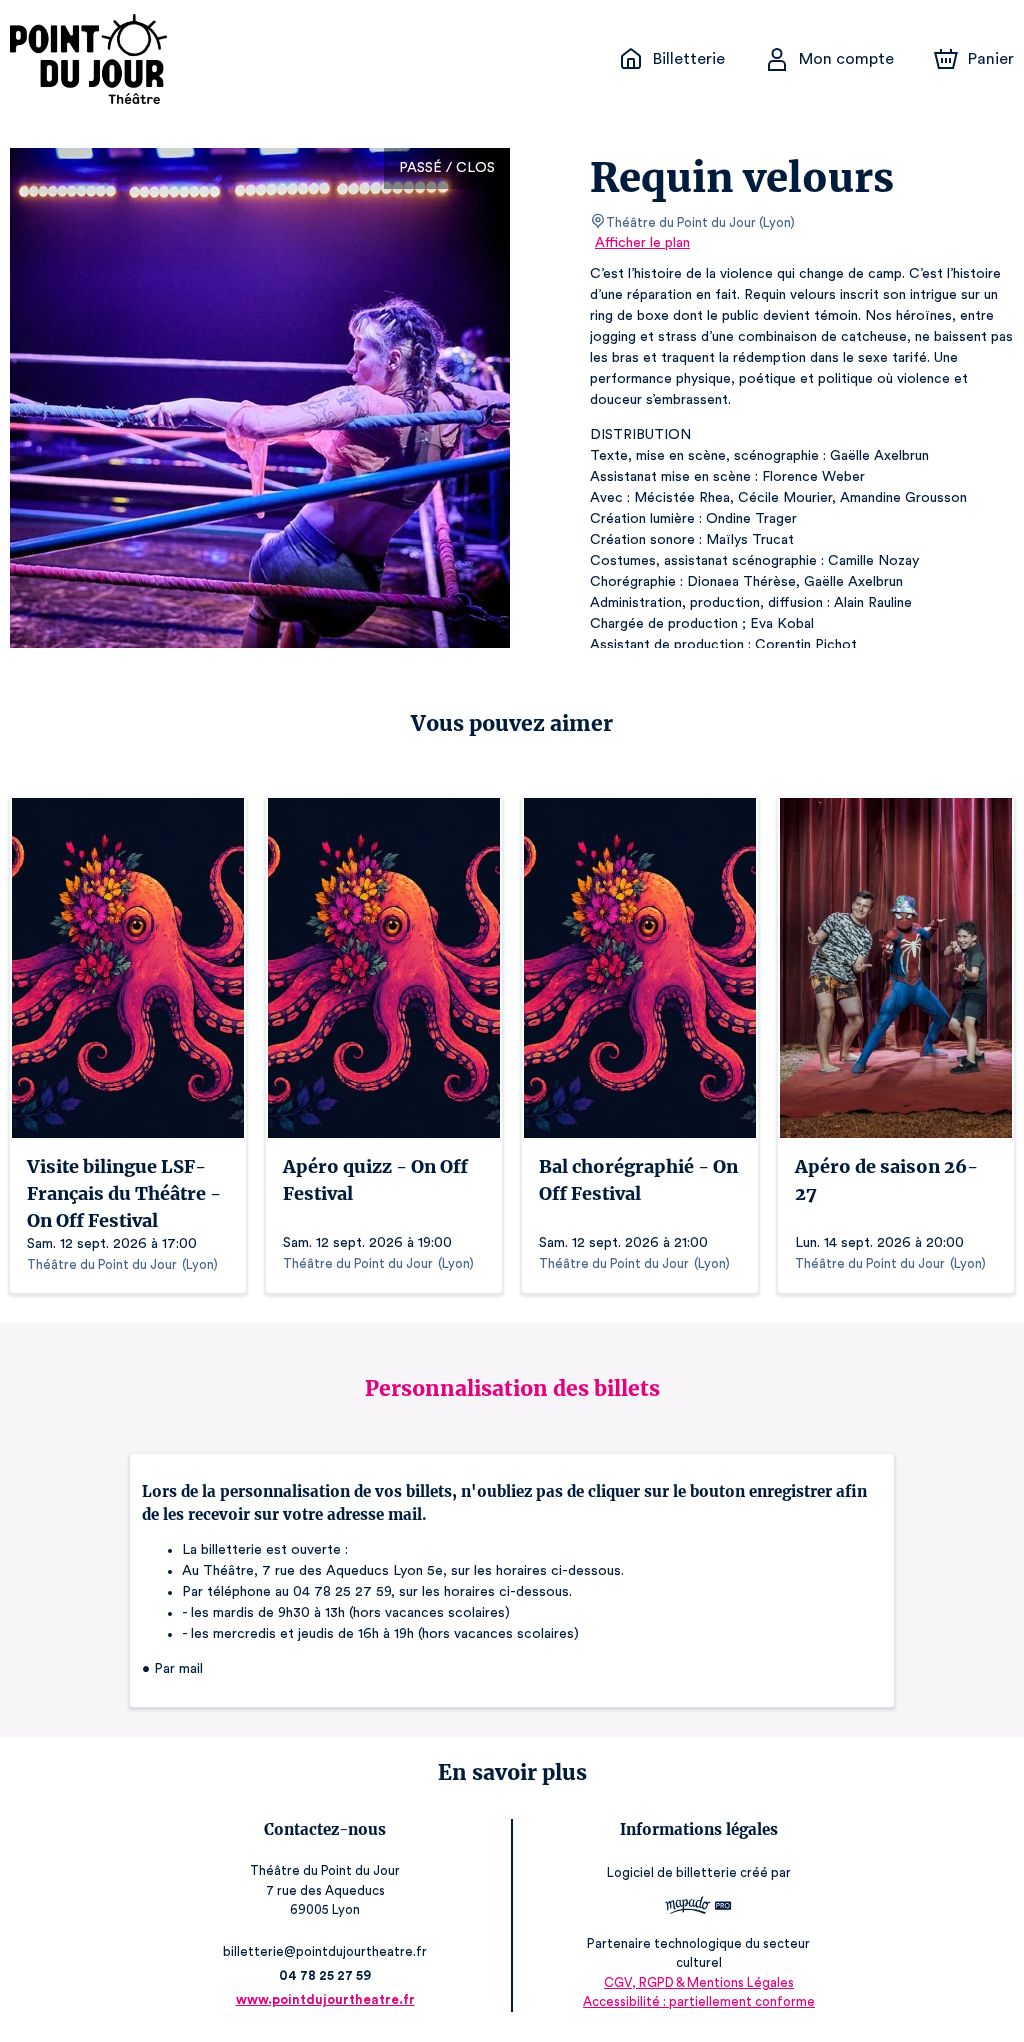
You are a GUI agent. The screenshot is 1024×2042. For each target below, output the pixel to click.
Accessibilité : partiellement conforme (699, 2001)
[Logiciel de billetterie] (699, 1908)
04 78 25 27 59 (325, 1975)
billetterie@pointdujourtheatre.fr (325, 1951)
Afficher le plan (642, 243)
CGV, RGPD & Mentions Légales (699, 1982)
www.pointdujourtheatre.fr (325, 1999)
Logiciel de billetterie (672, 1872)
